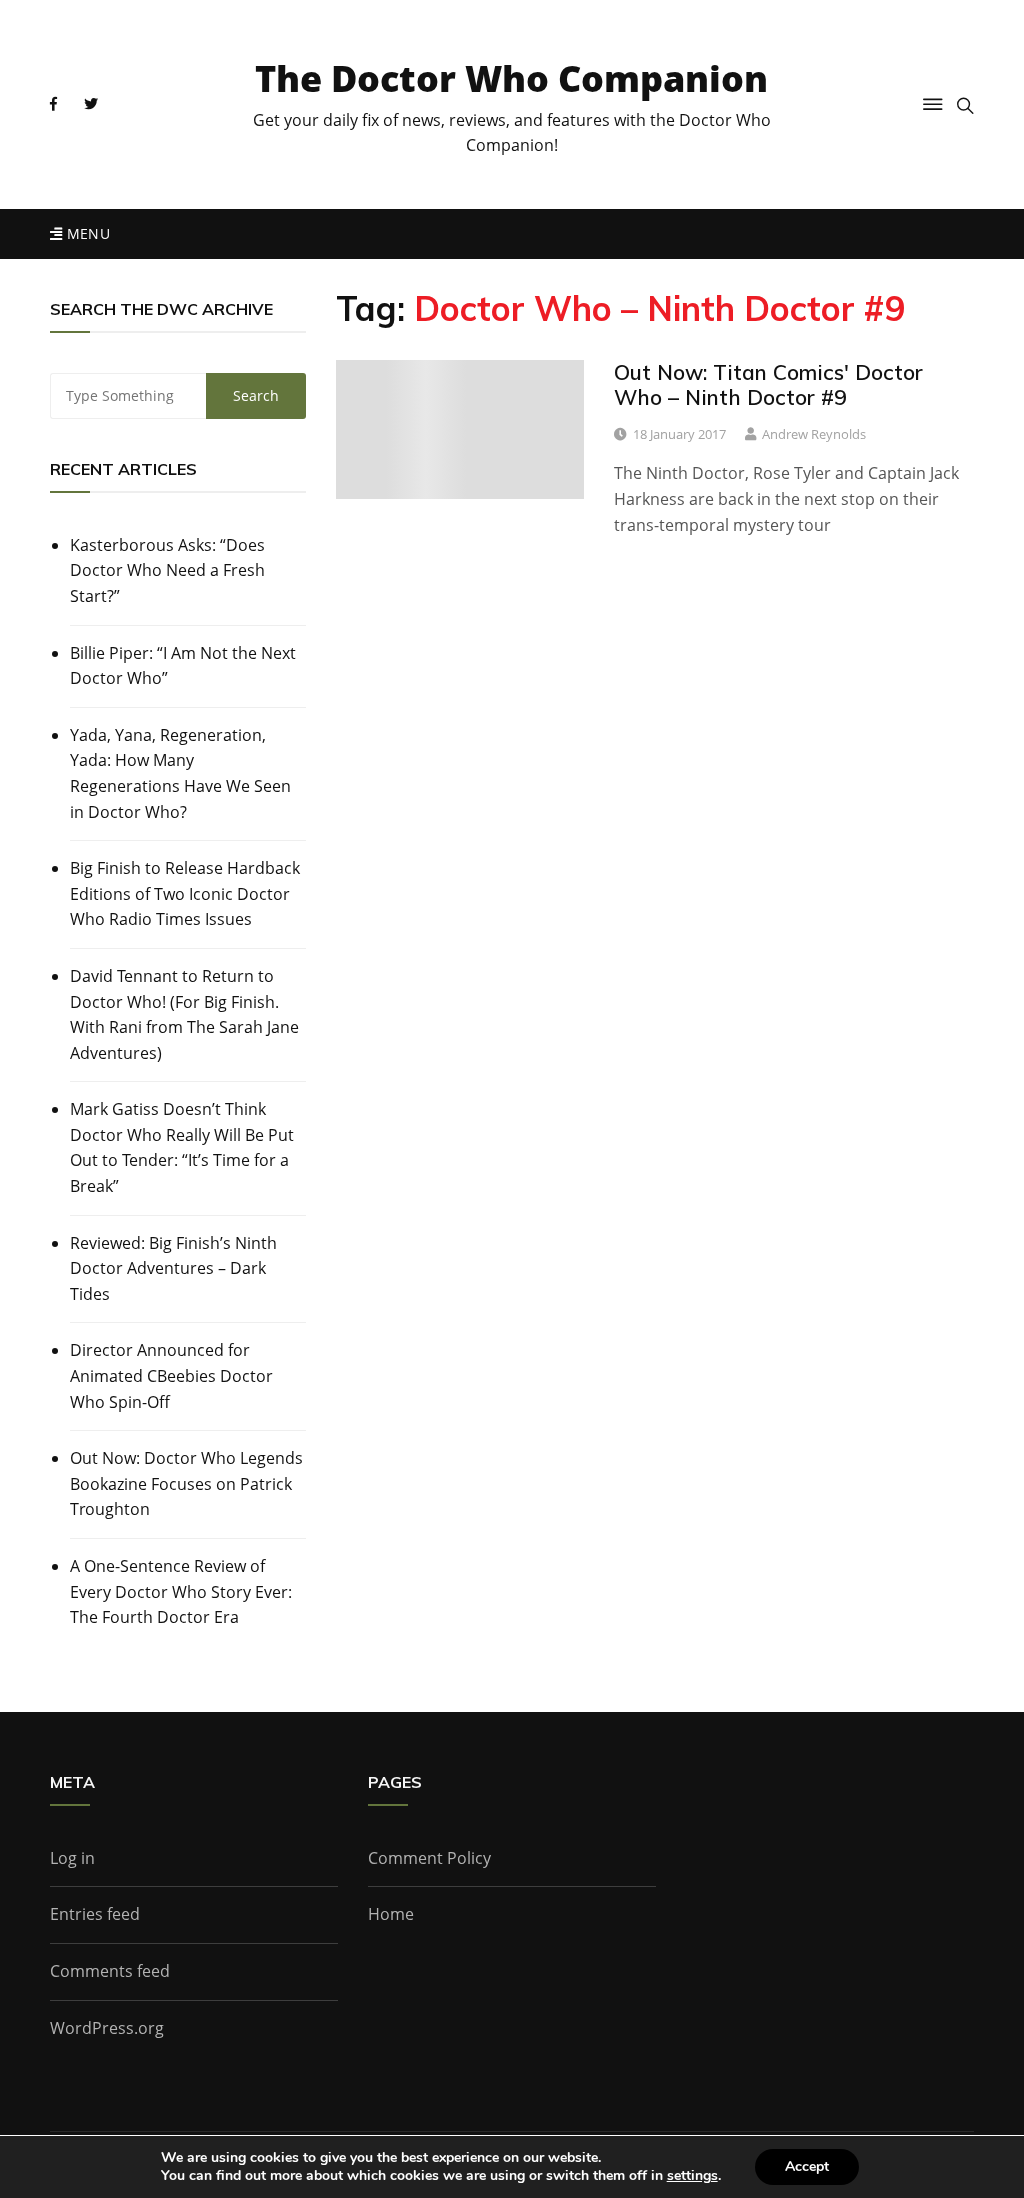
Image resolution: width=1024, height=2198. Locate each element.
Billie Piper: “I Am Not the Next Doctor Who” (183, 666)
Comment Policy (429, 1858)
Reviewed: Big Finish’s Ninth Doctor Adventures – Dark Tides (173, 1268)
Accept (807, 2166)
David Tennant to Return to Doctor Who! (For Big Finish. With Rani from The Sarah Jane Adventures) (184, 1014)
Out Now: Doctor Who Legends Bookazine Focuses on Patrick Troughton (186, 1483)
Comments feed (110, 1971)
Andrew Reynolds (814, 434)
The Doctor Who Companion (511, 78)
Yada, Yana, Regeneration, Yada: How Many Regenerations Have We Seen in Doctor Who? (180, 773)
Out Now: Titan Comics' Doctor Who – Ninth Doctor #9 (768, 384)
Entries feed (95, 1914)
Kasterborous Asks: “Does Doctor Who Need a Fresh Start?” (167, 570)
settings (692, 2176)
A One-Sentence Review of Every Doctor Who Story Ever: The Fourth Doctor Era (181, 1591)
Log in (72, 1858)
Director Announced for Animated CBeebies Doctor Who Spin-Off (171, 1375)
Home (391, 1914)
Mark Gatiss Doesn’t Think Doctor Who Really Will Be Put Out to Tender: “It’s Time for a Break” (182, 1147)
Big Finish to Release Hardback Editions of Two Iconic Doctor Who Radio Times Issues (185, 893)
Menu (86, 233)
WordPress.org (107, 2028)
